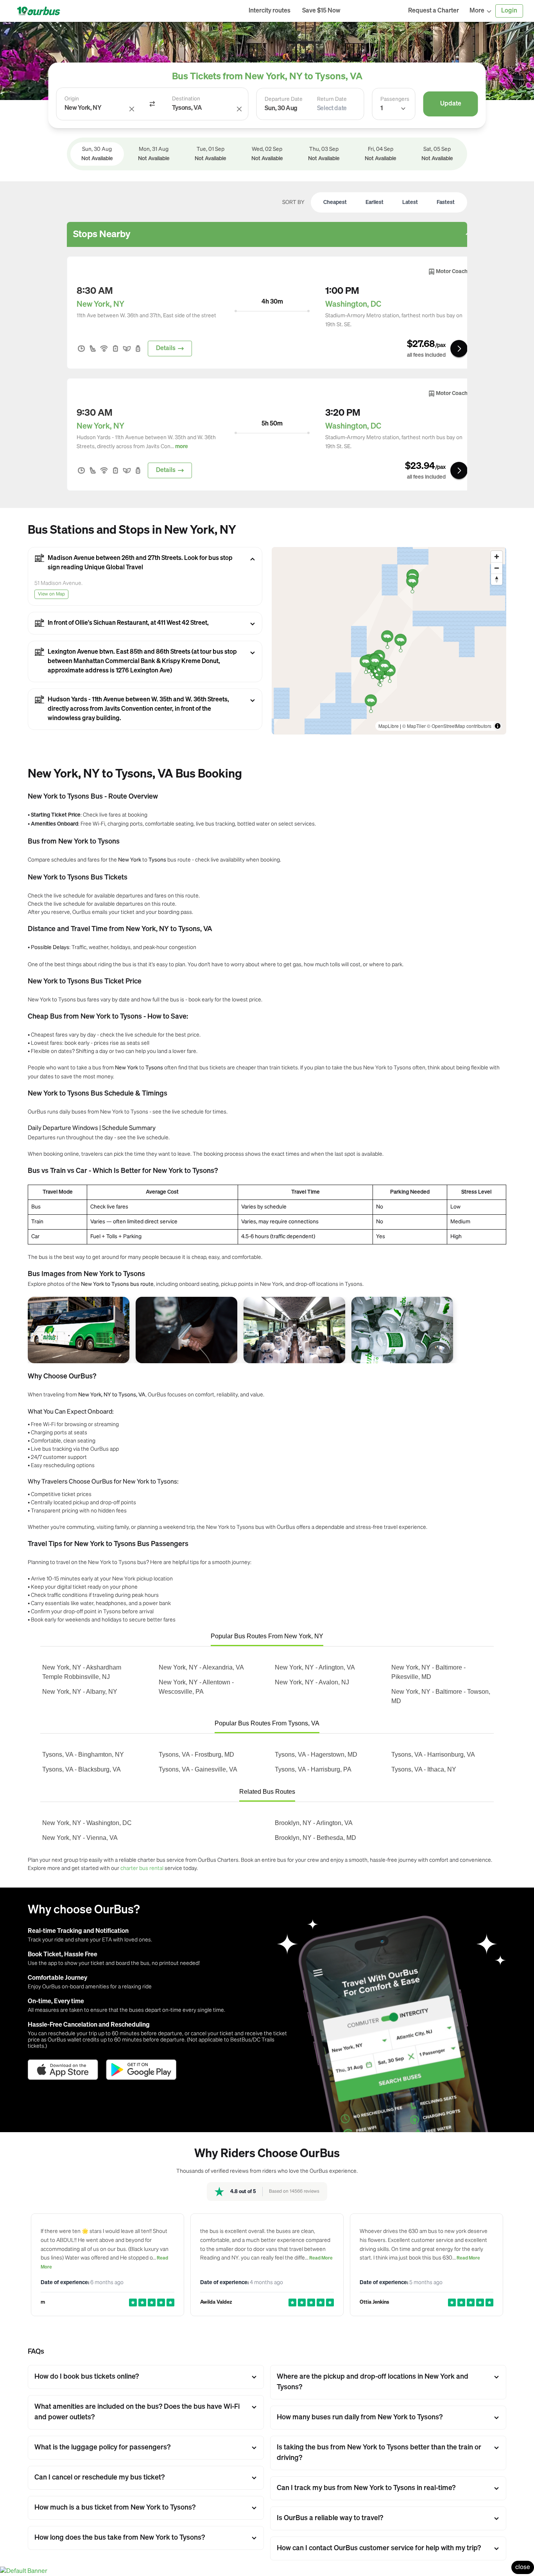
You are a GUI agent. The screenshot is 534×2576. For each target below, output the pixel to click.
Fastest (446, 202)
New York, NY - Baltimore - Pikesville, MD (428, 1672)
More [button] (477, 11)
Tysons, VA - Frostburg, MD (196, 1755)
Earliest (375, 202)
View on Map (51, 594)
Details (166, 349)
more (182, 447)
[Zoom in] (497, 557)
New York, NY (100, 304)
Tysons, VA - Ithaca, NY (424, 1769)
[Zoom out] (497, 568)
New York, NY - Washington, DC (87, 1823)
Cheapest (335, 202)
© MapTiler (414, 726)
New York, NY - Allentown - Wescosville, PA (196, 1687)
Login (509, 11)
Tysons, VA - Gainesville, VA (198, 1769)
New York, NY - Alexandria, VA (201, 1667)
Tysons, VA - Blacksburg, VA (82, 1769)
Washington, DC (353, 304)
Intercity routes (270, 11)
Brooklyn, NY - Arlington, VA (314, 1823)
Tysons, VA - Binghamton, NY (83, 1755)
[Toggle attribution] (498, 726)
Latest (410, 202)
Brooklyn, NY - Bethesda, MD (315, 1838)
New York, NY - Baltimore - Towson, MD (441, 1696)
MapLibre (389, 726)
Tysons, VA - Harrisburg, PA (313, 1769)
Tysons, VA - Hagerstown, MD (316, 1755)
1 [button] (382, 109)
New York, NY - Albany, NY (80, 1692)
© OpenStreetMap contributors (459, 726)
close (523, 2567)
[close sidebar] (374, 11)
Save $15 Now (321, 11)
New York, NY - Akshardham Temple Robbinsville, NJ (82, 1672)
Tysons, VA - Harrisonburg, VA (433, 1755)
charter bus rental (142, 1868)
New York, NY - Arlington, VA (315, 1667)
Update (451, 104)
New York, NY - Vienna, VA (80, 1838)
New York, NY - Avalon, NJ (312, 1682)
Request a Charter (434, 11)
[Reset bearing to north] (497, 579)
